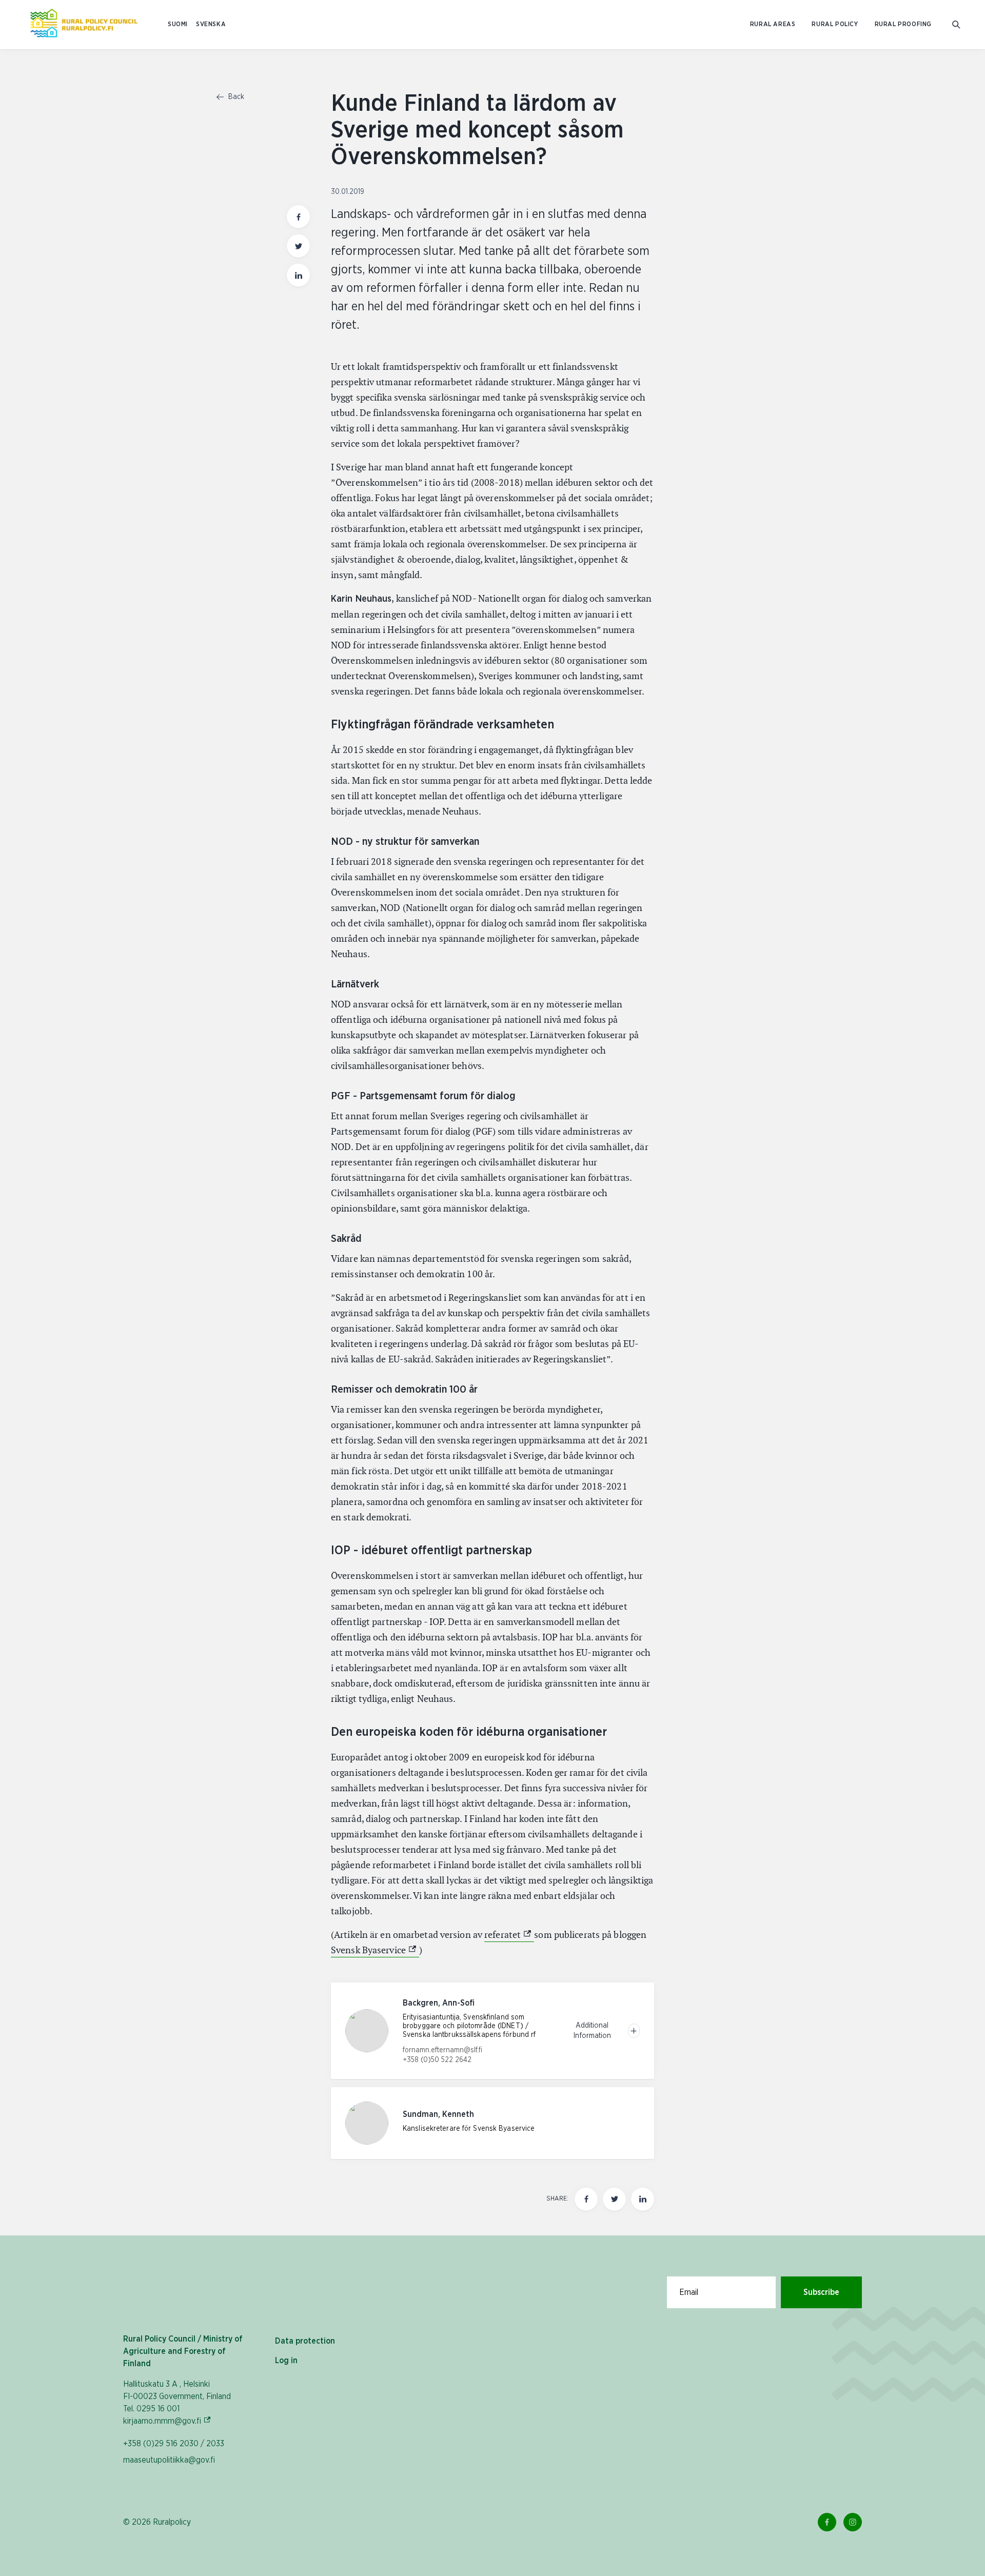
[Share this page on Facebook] (298, 217)
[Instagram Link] (853, 2522)
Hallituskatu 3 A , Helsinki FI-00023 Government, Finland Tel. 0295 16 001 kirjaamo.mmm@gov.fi (177, 2403)
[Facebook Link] (827, 2522)
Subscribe (821, 2292)
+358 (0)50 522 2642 (437, 2060)
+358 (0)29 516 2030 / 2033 (174, 2444)
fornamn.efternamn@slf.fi (442, 2050)
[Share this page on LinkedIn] (298, 275)
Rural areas (773, 24)
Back (235, 97)
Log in (286, 2361)
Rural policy (835, 24)
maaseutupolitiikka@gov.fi (169, 2460)
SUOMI (178, 24)
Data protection (305, 2341)
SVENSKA (211, 24)
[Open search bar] (956, 25)
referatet (509, 1935)
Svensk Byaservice (375, 1950)
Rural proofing (903, 24)
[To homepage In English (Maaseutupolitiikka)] (84, 25)
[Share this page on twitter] (298, 246)
